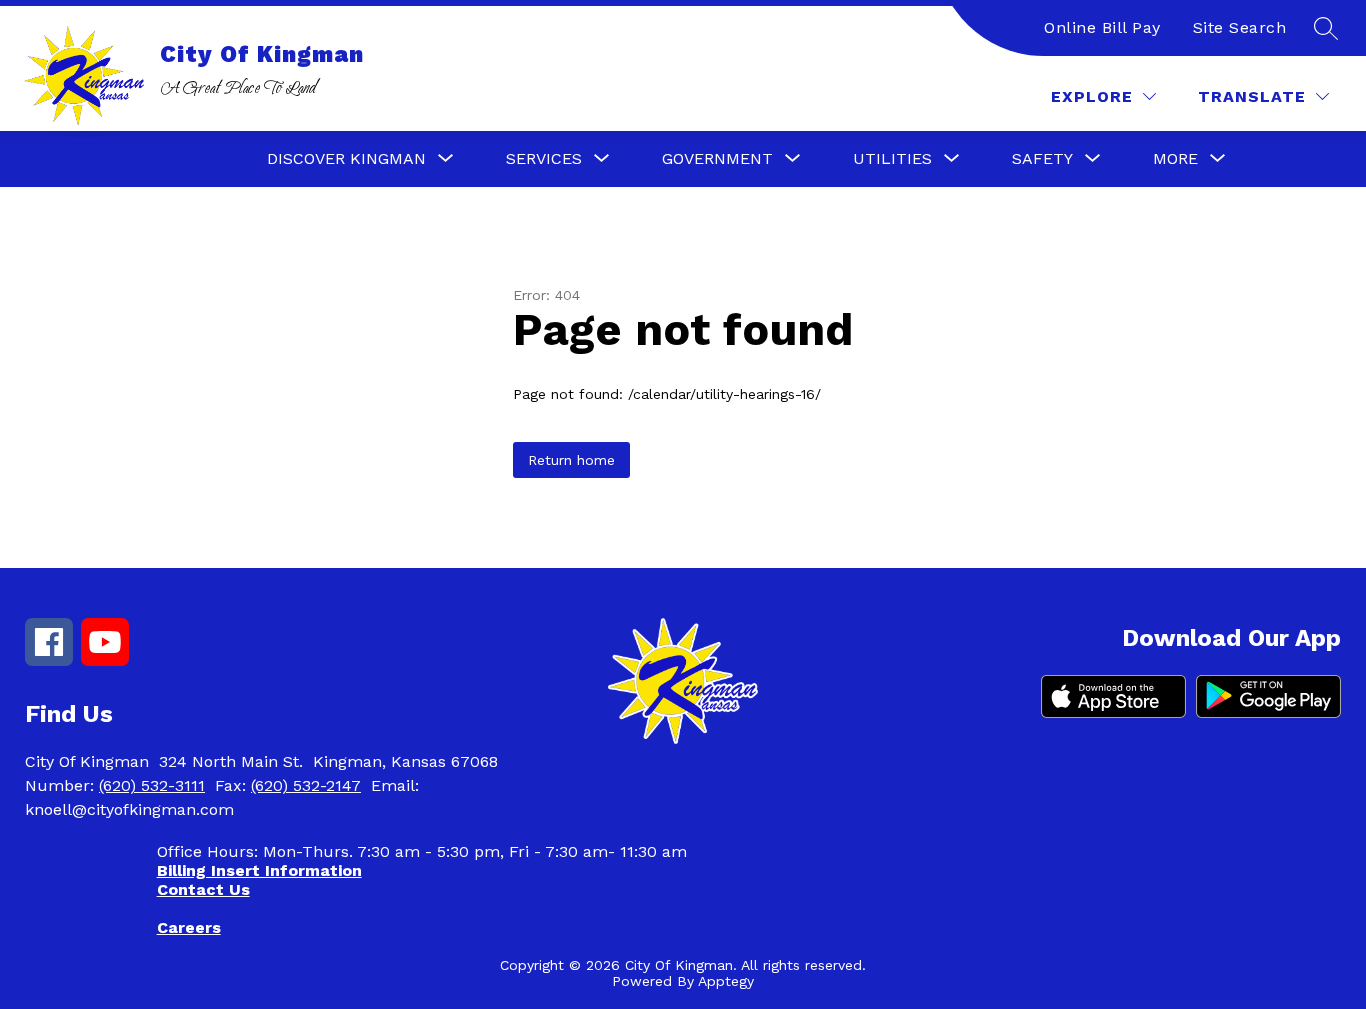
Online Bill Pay (1102, 27)
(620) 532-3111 (152, 785)
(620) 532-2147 (306, 785)
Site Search (1240, 27)
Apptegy (726, 981)
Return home (571, 460)
